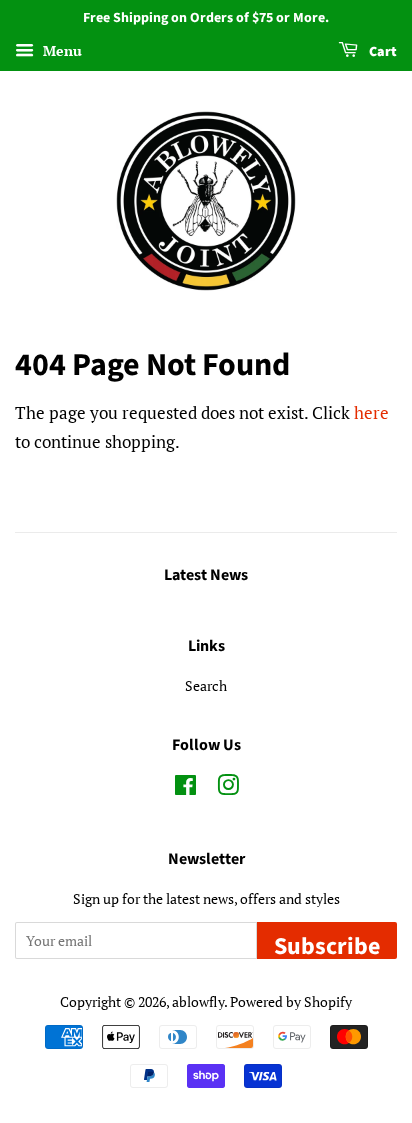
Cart (381, 52)
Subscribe (327, 944)
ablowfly (198, 1001)
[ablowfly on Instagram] (228, 788)
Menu (60, 50)
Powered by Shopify (291, 1001)
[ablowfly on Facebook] (185, 788)
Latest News (206, 575)
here (371, 412)
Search (206, 685)
